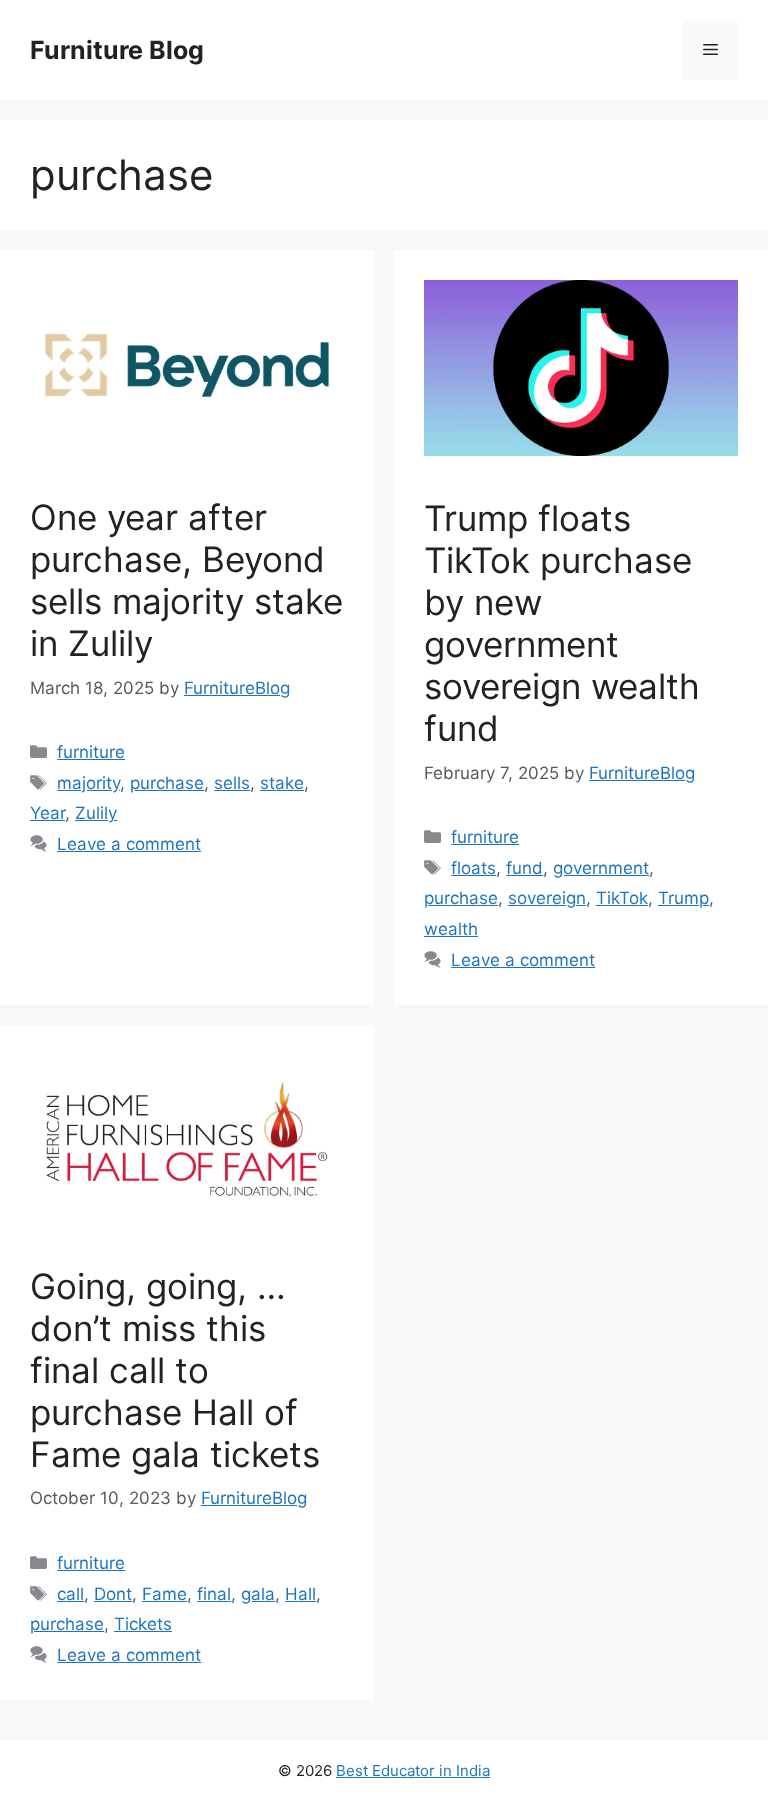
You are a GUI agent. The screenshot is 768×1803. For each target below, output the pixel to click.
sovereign (547, 898)
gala (258, 1594)
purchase (167, 783)
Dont (113, 1594)
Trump (683, 898)
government (601, 868)
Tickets (143, 1624)
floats (473, 868)
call (70, 1594)
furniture (91, 752)
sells (232, 783)
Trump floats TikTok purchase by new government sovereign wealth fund (562, 623)
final (214, 1594)
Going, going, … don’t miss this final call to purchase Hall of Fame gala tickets (175, 1370)
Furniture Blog (117, 50)
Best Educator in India (413, 1770)
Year (47, 813)
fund (524, 868)
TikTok (622, 898)
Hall (300, 1594)
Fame (164, 1594)
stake (282, 783)
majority (88, 783)
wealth (451, 929)
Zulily (96, 813)
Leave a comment (129, 844)
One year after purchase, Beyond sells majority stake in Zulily (186, 580)
